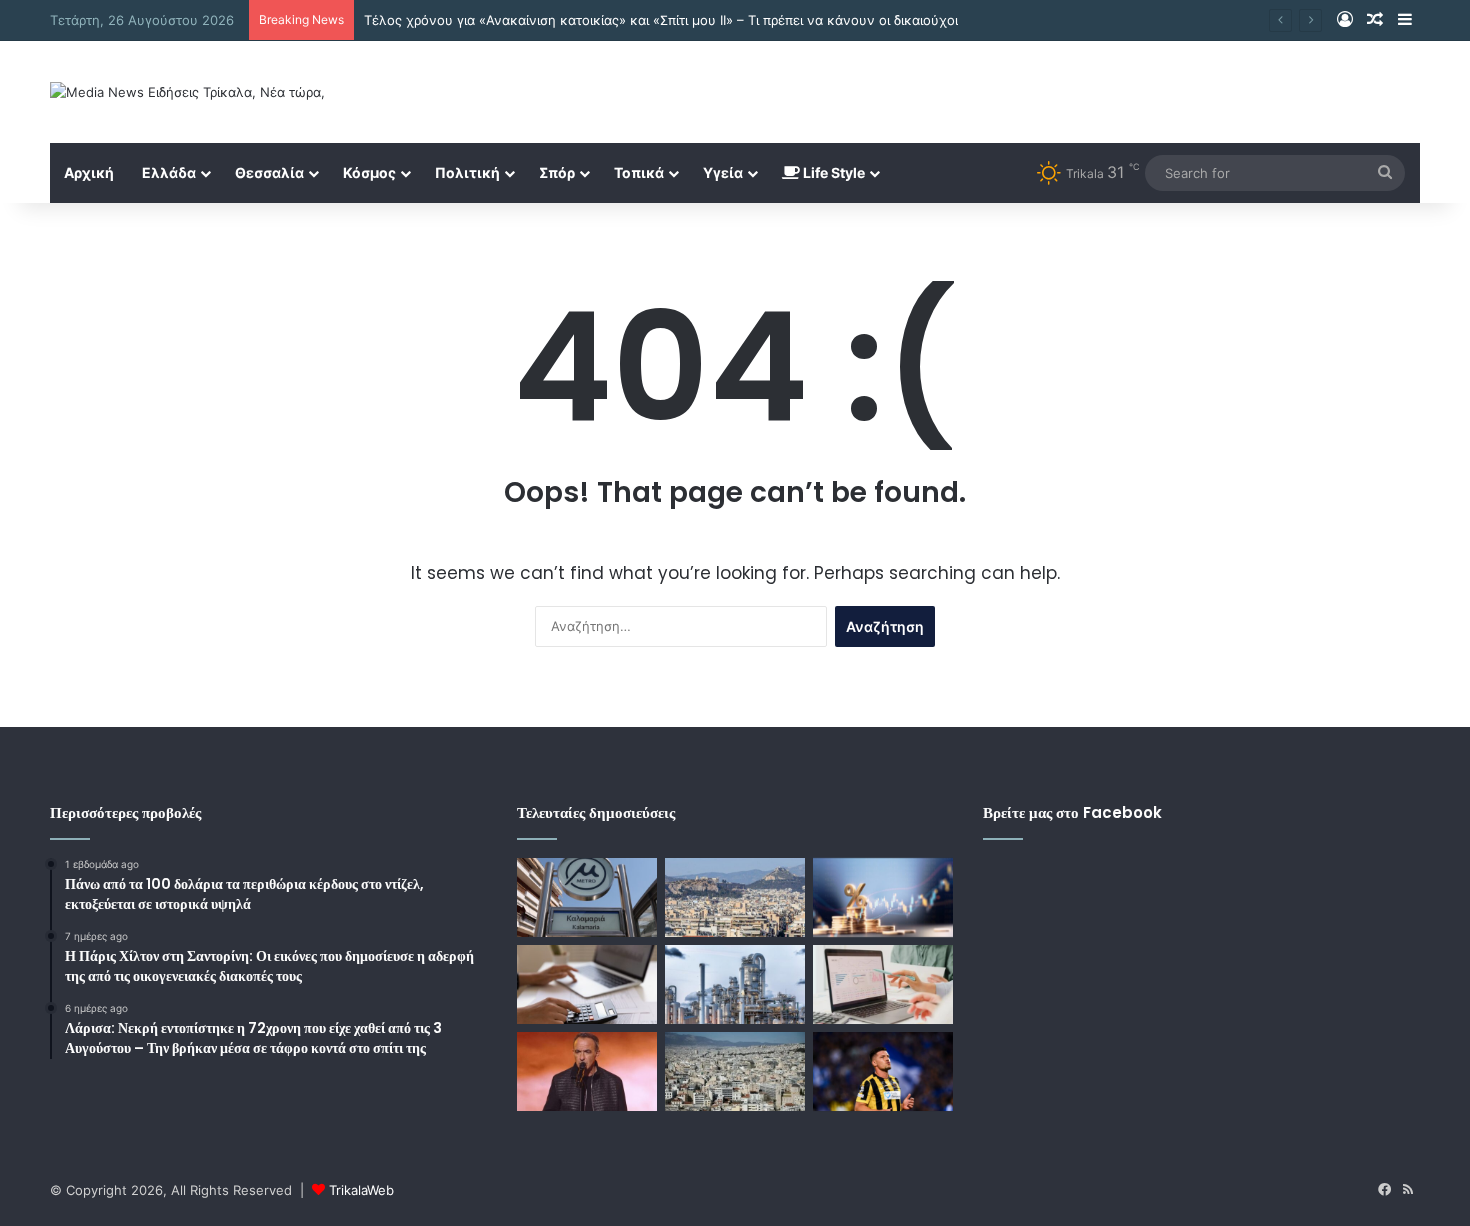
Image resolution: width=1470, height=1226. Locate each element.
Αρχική (89, 172)
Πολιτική (467, 172)
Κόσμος (369, 172)
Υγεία (723, 172)
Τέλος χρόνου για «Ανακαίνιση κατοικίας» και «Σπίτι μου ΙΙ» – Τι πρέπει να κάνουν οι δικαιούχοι (661, 20)
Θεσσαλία (269, 172)
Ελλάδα (169, 172)
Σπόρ (557, 172)
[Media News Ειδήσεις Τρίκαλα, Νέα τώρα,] (187, 92)
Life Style (832, 172)
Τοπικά (639, 172)
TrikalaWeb (361, 1190)
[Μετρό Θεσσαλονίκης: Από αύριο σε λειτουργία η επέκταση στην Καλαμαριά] (587, 897)
